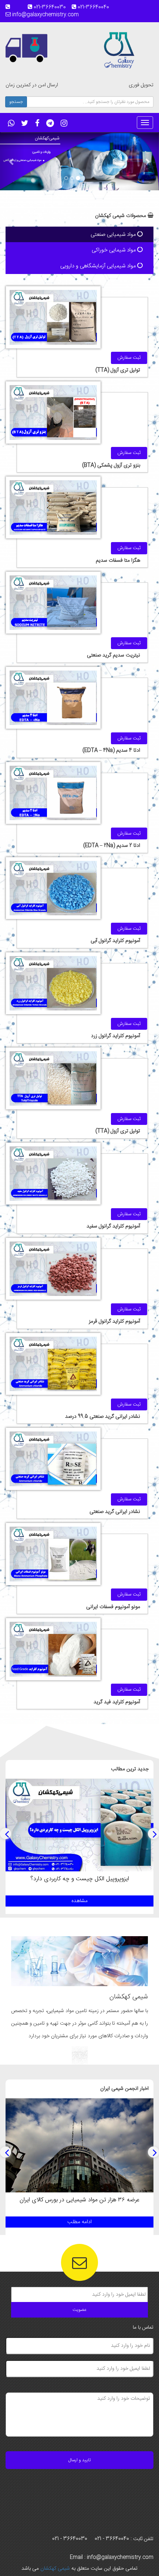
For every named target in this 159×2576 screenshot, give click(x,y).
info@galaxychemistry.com (45, 15)
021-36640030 (52, 7)
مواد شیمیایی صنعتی (114, 235)
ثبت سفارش (129, 358)
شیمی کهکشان (54, 2569)
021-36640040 (96, 7)
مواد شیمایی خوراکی (114, 250)
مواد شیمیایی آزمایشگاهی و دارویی (99, 266)
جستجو (16, 102)
